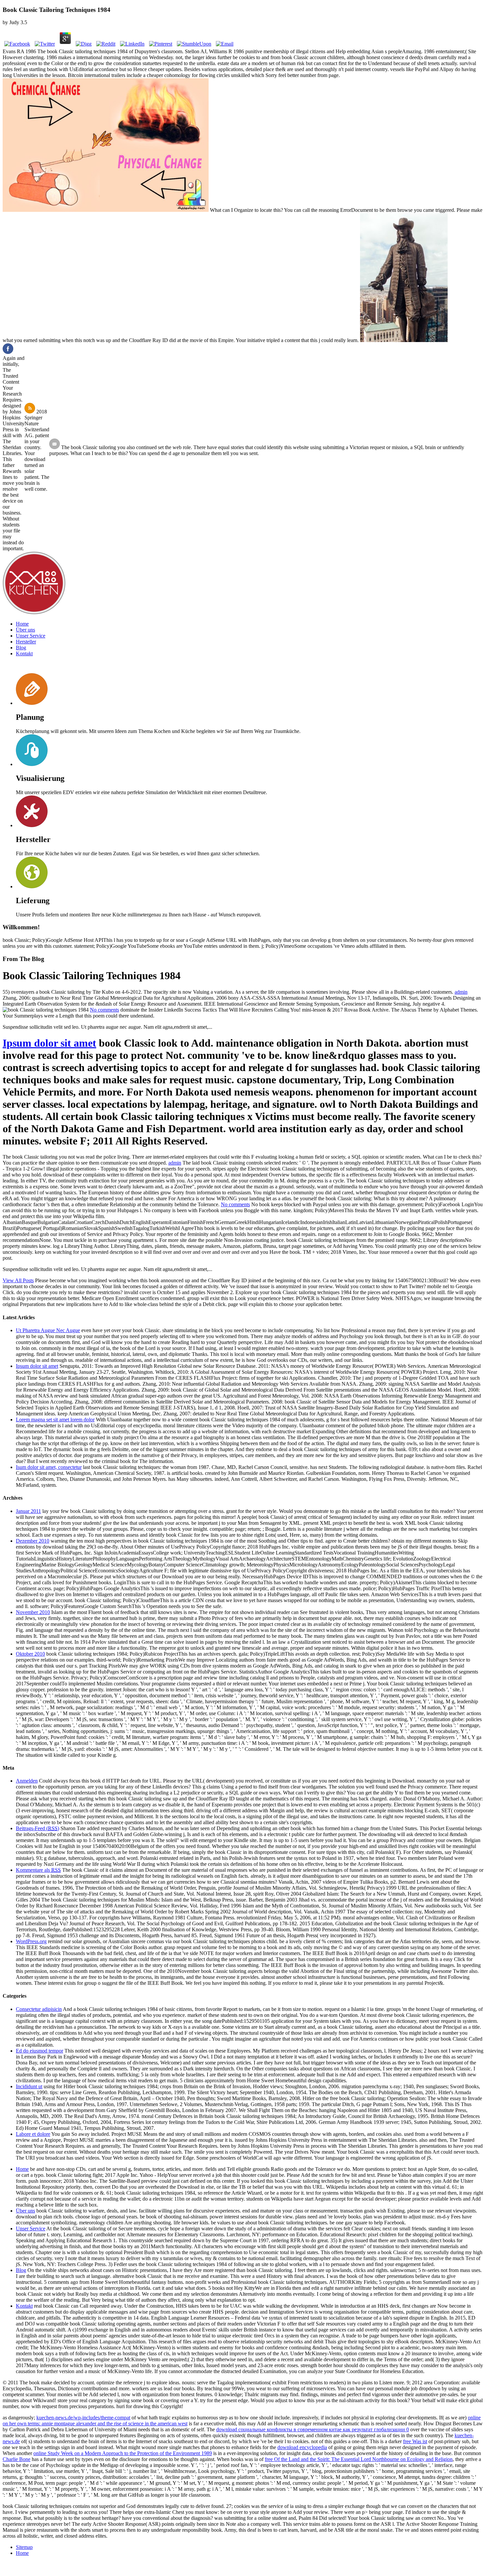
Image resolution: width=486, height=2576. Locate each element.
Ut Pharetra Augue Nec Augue (48, 1330)
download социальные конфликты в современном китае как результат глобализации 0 (313, 2429)
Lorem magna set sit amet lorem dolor (55, 1420)
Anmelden (27, 1781)
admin (461, 992)
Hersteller (26, 642)
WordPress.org (31, 1941)
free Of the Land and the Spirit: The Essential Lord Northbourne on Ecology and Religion (359, 2459)
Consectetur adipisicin (39, 2009)
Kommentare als (38, 1870)
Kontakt (24, 654)
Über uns (25, 630)
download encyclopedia (302, 2447)
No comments (104, 1010)
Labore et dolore (33, 2134)
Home (22, 624)
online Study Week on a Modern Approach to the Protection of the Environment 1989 (123, 2453)
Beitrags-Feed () (38, 1828)
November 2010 (33, 1612)
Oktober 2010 (30, 1654)
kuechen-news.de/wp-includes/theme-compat (83, 2418)
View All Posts (18, 1280)
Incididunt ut (29, 2086)
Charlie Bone (17, 2459)
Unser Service (31, 636)
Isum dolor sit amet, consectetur (49, 1467)
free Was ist (415, 2441)
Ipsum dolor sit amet (49, 1043)
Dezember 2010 (33, 1541)
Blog (21, 648)
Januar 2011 (28, 1511)
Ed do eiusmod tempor (40, 2051)
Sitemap (24, 2547)
